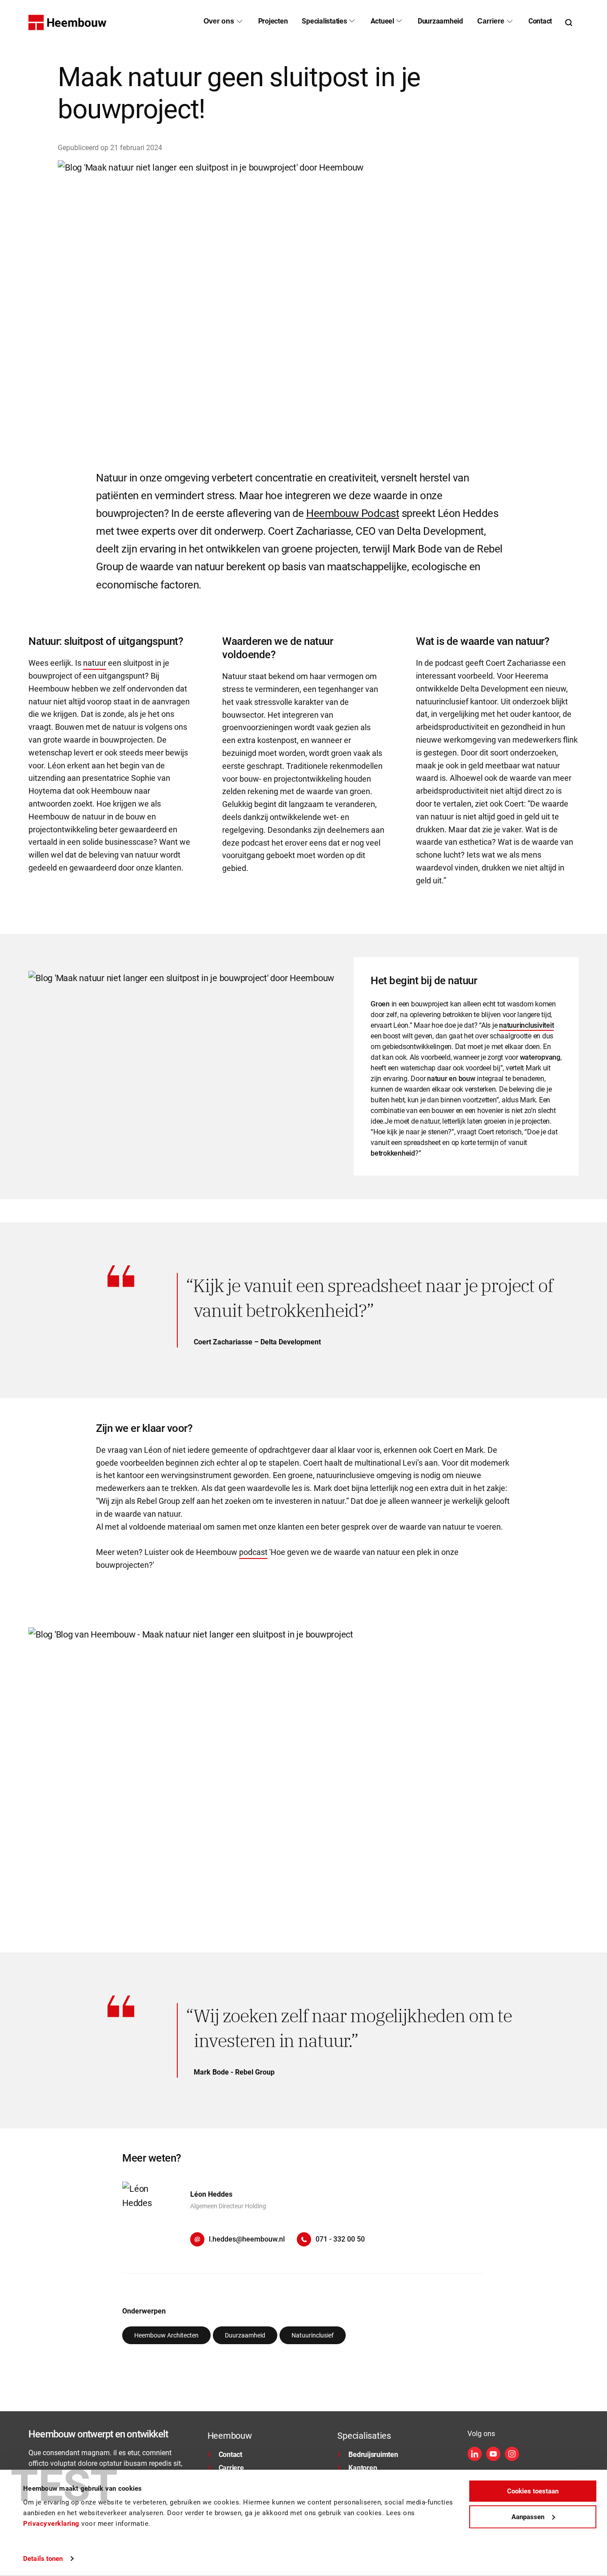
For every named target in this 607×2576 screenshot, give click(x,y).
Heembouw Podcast (353, 513)
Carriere (231, 2468)
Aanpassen (528, 2516)
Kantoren (363, 2468)
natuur (95, 663)
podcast (253, 1552)
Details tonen (43, 2559)
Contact (230, 2455)
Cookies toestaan (533, 2491)
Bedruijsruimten (373, 2455)
